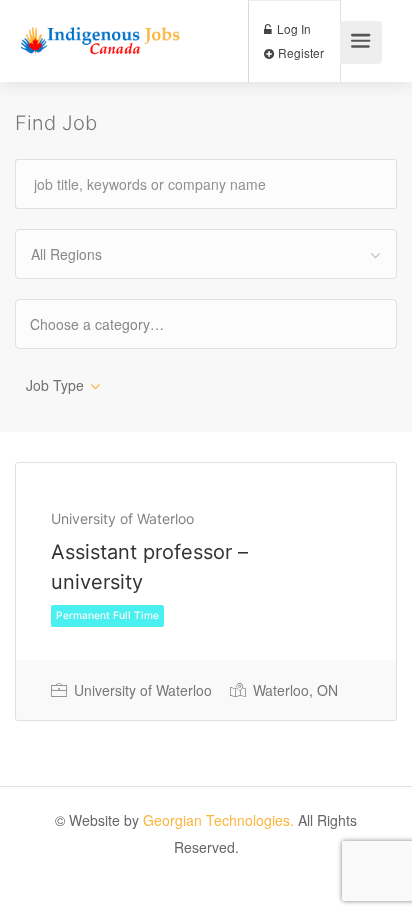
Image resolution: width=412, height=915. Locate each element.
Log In (292, 28)
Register (299, 52)
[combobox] (206, 254)
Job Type (55, 385)
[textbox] (114, 323)
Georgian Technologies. (218, 820)
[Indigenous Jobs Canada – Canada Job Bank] (100, 26)
